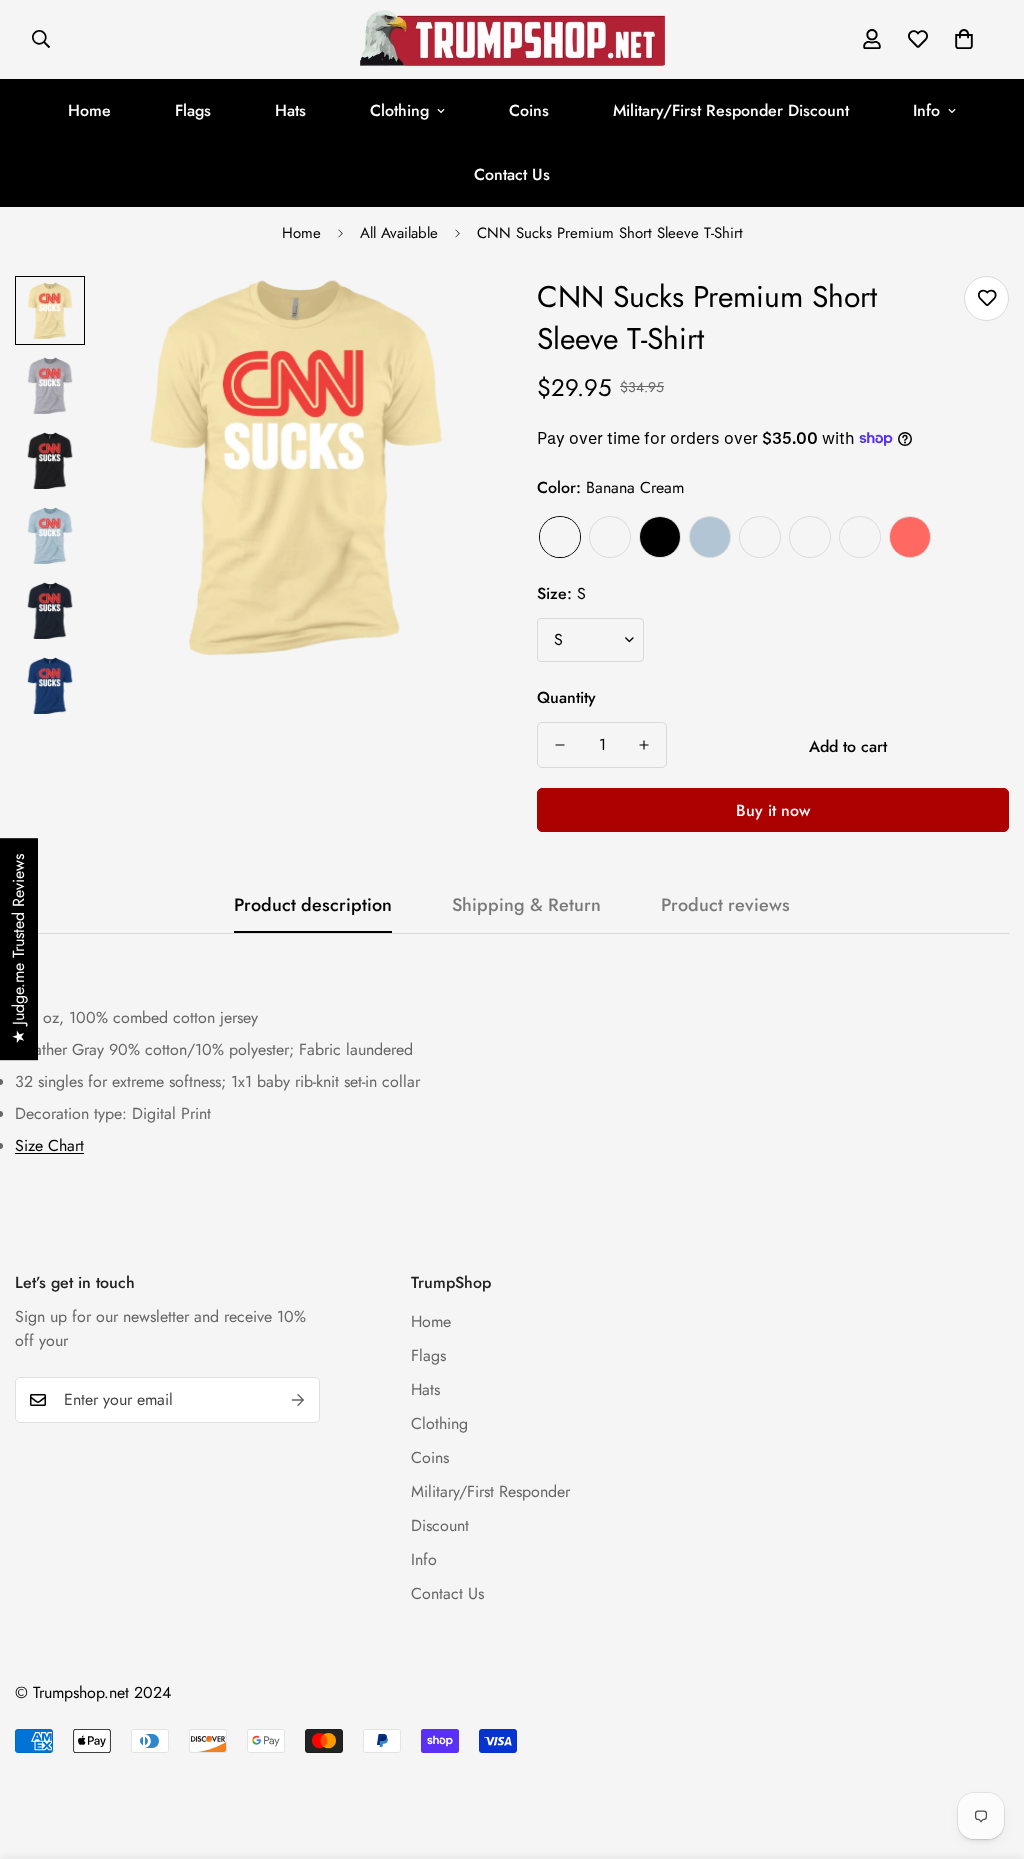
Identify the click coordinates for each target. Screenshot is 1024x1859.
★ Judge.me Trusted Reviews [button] (18, 949)
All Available (399, 233)
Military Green (860, 537)
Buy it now (773, 810)
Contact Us (512, 174)
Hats (290, 110)
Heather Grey (610, 537)
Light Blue (710, 537)
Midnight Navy (760, 537)
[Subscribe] (298, 1400)
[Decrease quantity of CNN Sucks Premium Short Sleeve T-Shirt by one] (560, 745)
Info (926, 110)
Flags (193, 110)
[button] (964, 39)
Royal (810, 537)
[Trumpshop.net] (512, 39)
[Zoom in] (444, 318)
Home (89, 110)
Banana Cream (560, 537)
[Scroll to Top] (985, 1750)
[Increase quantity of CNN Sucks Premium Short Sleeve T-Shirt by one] (644, 745)
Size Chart (49, 1145)
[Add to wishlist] (986, 298)
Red (910, 537)
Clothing (399, 110)
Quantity (566, 697)
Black (660, 537)
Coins (529, 110)
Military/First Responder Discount (731, 110)
